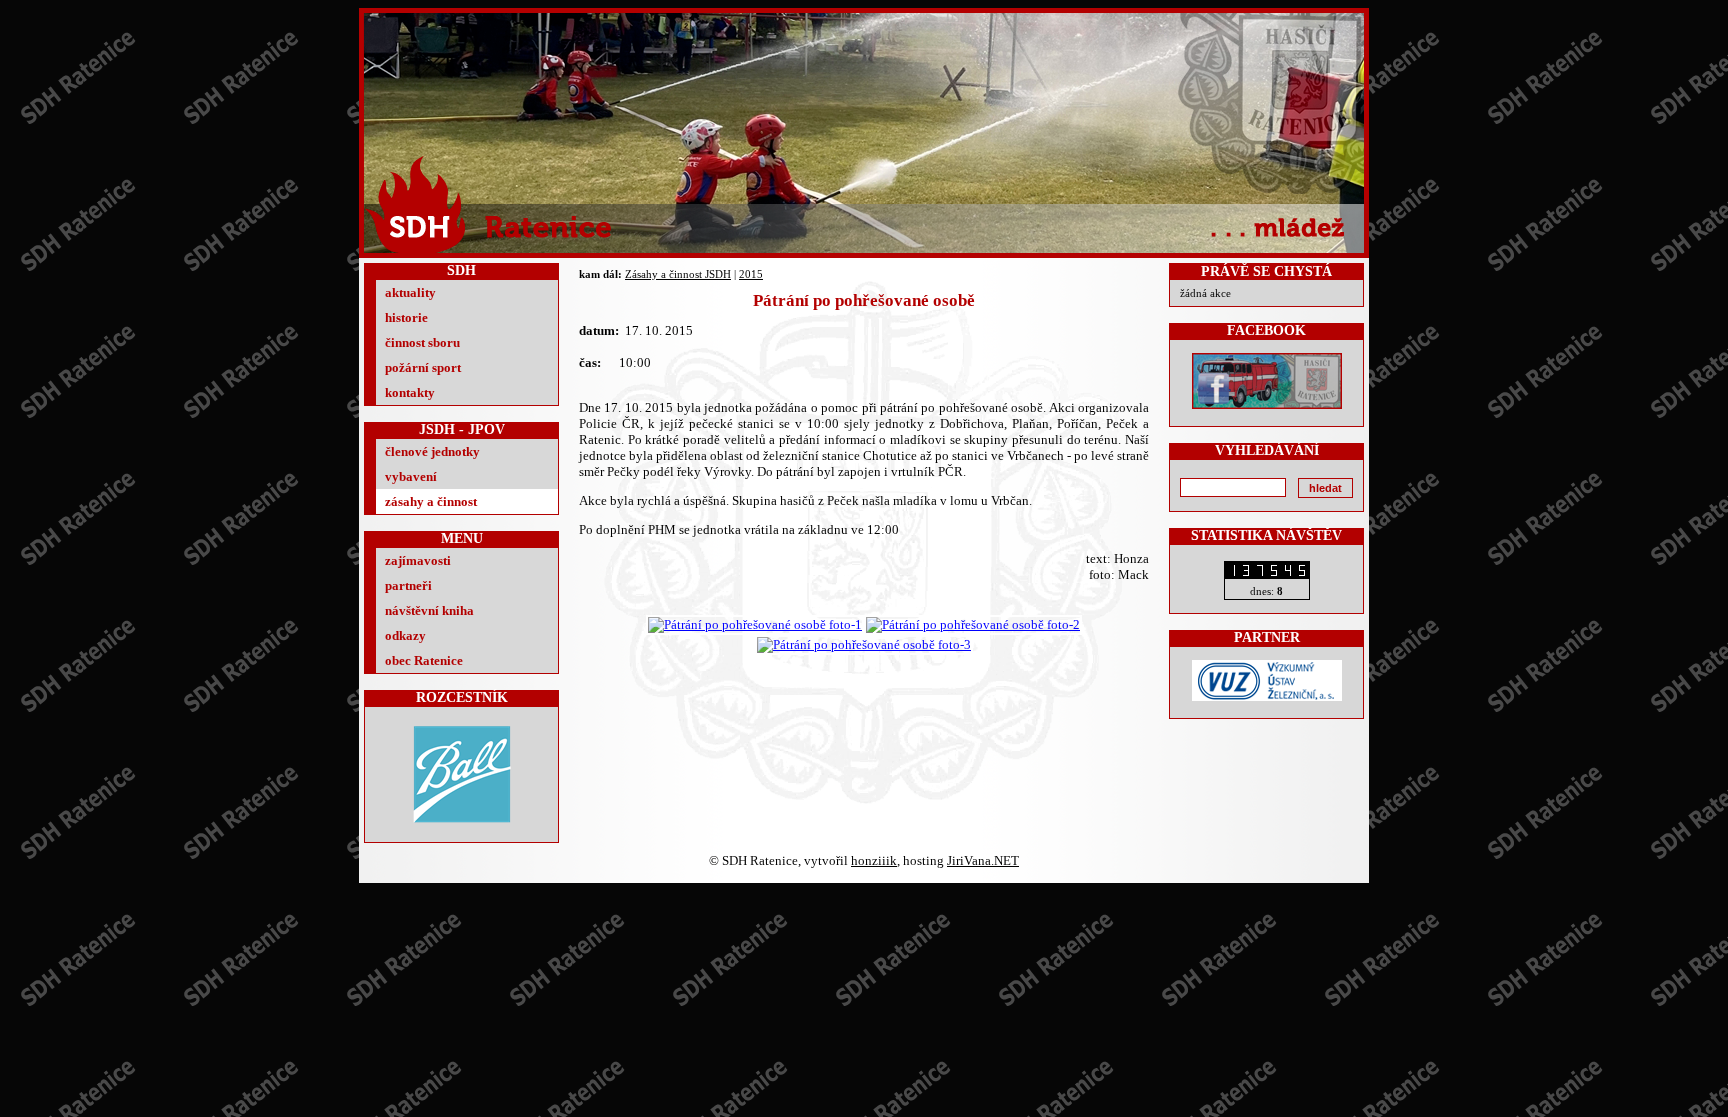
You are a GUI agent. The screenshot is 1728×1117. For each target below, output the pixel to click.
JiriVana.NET (983, 860)
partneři (408, 585)
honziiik (874, 860)
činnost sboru (422, 342)
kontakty (410, 392)
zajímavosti (418, 560)
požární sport (423, 367)
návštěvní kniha (429, 610)
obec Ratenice (424, 660)
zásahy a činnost (431, 501)
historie (406, 317)
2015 (751, 274)
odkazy (405, 635)
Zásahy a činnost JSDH (678, 274)
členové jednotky (432, 451)
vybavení (411, 476)
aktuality (410, 292)
